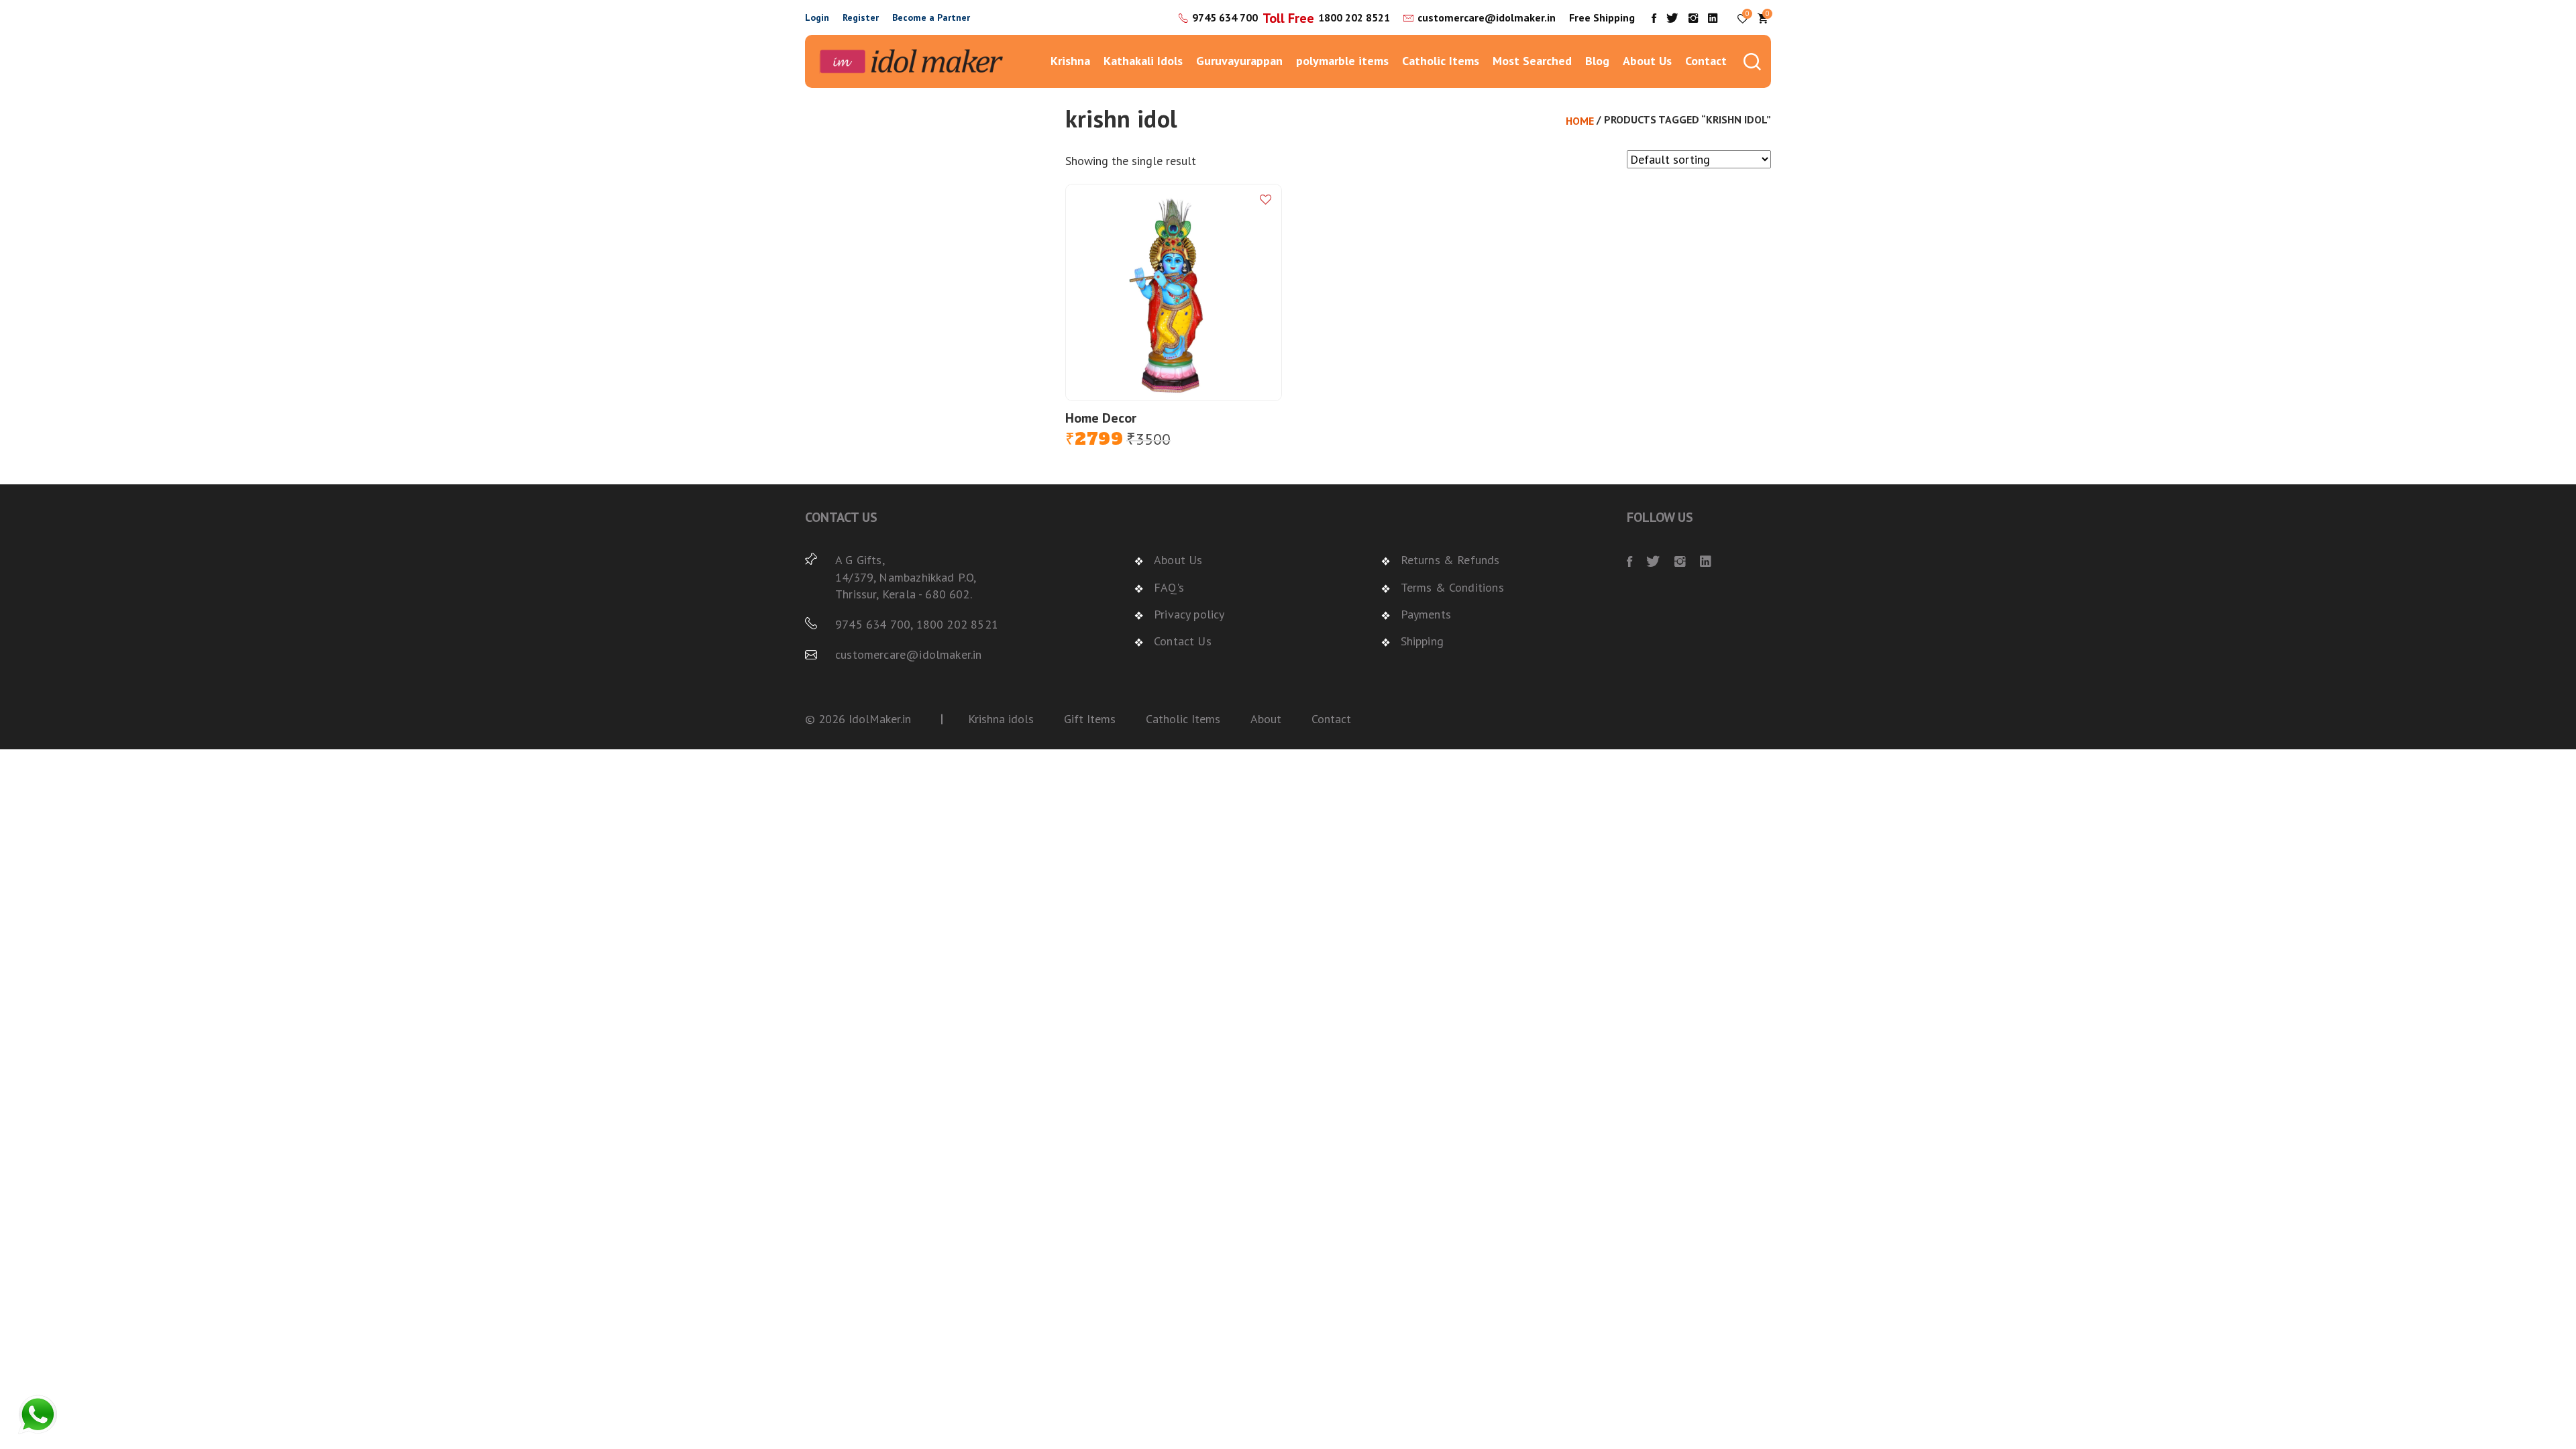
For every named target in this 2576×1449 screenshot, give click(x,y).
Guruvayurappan (1239, 61)
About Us (1647, 61)
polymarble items (1342, 61)
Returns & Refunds (1450, 560)
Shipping (1422, 641)
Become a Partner (931, 17)
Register (861, 17)
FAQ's (1169, 587)
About (1266, 719)
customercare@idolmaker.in (1487, 17)
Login (817, 17)
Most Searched (1532, 61)
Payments (1426, 614)
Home (1580, 121)
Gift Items (1090, 719)
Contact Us (1183, 641)
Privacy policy (1189, 614)
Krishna (1070, 61)
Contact (1706, 61)
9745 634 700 (1225, 17)
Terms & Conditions (1452, 587)
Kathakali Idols (1143, 61)
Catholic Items (1441, 61)
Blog (1597, 61)
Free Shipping (1602, 17)
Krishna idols (1001, 719)
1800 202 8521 (1354, 17)
